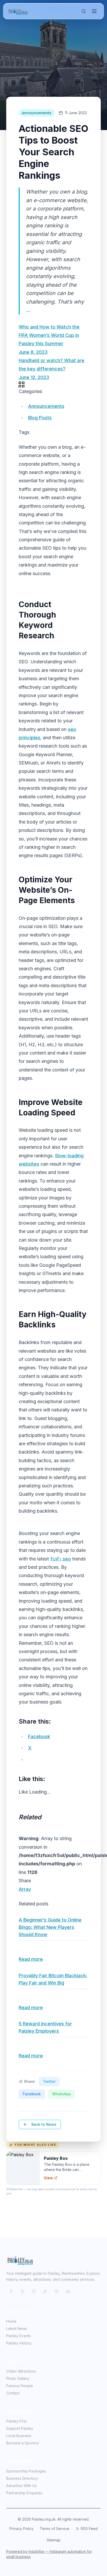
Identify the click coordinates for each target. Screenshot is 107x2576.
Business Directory (22, 2478)
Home (11, 2321)
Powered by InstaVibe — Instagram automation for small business (49, 2554)
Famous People (20, 2386)
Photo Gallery (18, 2378)
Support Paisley (20, 2428)
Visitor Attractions (21, 2371)
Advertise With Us (21, 2486)
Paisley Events (19, 2336)
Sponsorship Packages (26, 2471)
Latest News (17, 2328)
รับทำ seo (61, 1559)
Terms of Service (55, 2529)
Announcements (46, 406)
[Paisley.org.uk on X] (22, 2291)
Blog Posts (40, 418)
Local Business (19, 2436)
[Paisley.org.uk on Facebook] (11, 2291)
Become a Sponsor (23, 2443)
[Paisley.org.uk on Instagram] (34, 2291)
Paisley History (19, 2343)
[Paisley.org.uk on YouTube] (57, 2291)
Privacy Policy (21, 2529)
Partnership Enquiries (24, 2493)
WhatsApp (62, 2094)
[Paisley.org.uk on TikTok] (45, 2291)
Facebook (32, 2094)
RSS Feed (89, 2529)
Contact (13, 2393)
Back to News (44, 2124)
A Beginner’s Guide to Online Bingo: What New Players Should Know (50, 1927)
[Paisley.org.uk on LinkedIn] (68, 2291)
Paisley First (16, 2421)
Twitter (49, 2081)
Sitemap (54, 2540)
